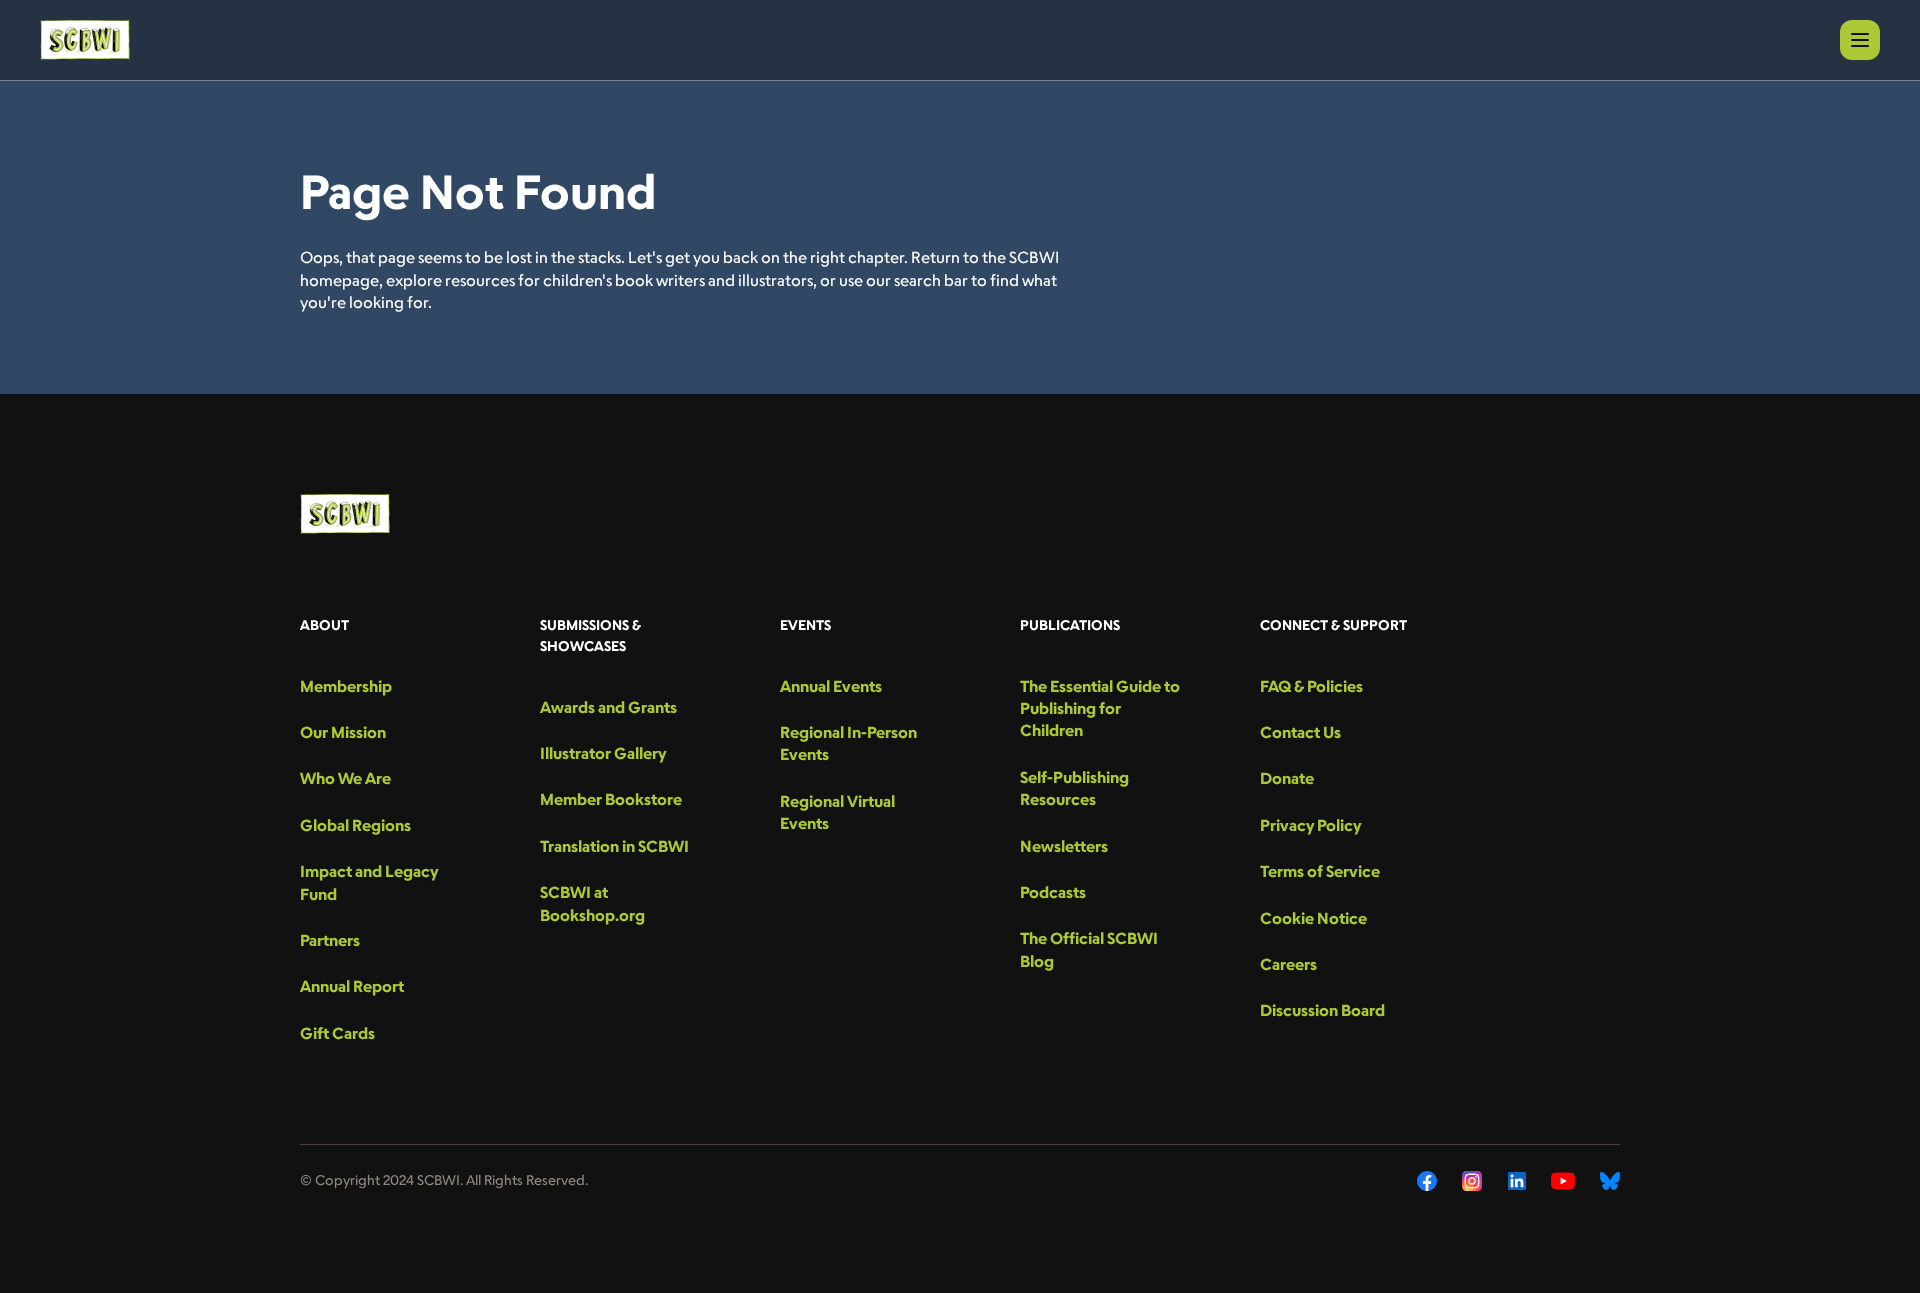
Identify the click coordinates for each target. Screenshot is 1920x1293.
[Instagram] (1472, 1181)
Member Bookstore (611, 799)
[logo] (85, 40)
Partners (330, 940)
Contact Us (1300, 732)
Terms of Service (1320, 871)
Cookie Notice (1313, 918)
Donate (1287, 778)
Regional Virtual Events (837, 812)
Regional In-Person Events (848, 743)
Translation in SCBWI (614, 846)
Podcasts (1053, 892)
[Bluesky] (1610, 1181)
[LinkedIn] (1517, 1181)
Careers (1288, 964)
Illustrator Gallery (603, 753)
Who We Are (345, 778)
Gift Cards (337, 1033)
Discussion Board (1322, 1010)
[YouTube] (1563, 1181)
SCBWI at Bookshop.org (592, 903)
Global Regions (355, 825)
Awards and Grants (608, 707)
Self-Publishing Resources (1074, 788)
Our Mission (343, 732)
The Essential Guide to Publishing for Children (1100, 708)
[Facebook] (1427, 1181)
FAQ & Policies (1311, 686)
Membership (346, 686)
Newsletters (1064, 846)
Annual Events (831, 686)
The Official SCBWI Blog (1089, 949)
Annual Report (352, 986)
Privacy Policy (1310, 825)
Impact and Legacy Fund (369, 882)
